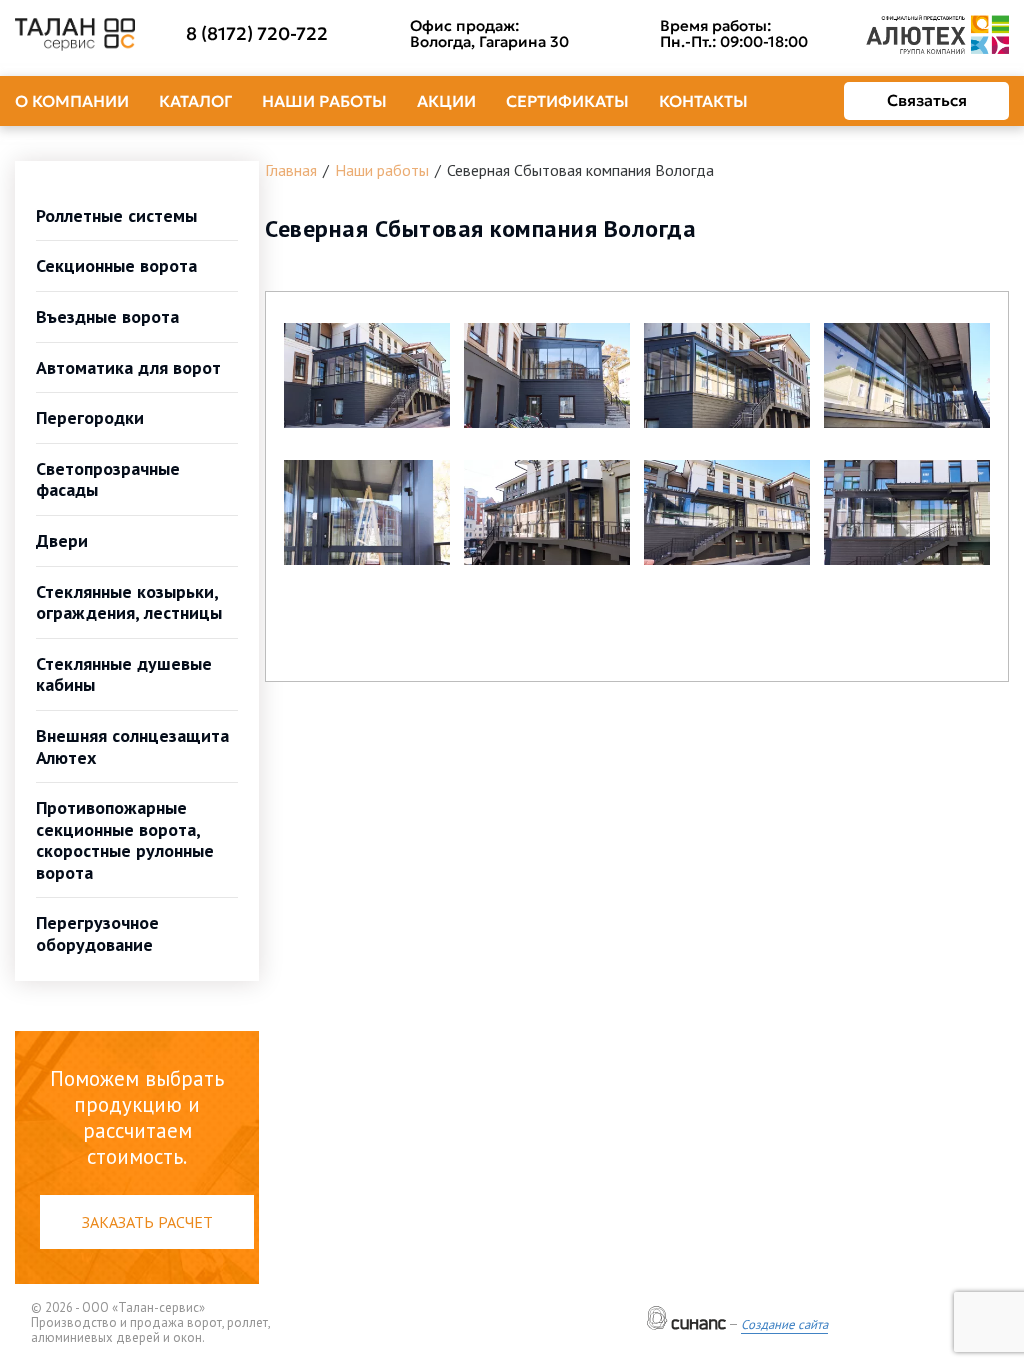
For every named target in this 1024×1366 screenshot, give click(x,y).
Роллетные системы (116, 215)
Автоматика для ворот (128, 367)
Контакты (703, 101)
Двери (62, 540)
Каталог (195, 101)
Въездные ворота (107, 316)
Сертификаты (567, 101)
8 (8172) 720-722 (257, 34)
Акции (446, 101)
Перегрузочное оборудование (97, 933)
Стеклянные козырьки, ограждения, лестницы (129, 602)
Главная (291, 170)
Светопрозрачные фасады (108, 479)
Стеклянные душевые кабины (124, 674)
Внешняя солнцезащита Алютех (132, 746)
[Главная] (75, 35)
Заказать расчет (147, 1222)
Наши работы (324, 101)
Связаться (927, 100)
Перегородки (90, 417)
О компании (72, 101)
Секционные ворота (116, 265)
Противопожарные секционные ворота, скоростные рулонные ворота (125, 840)
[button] (367, 375)
